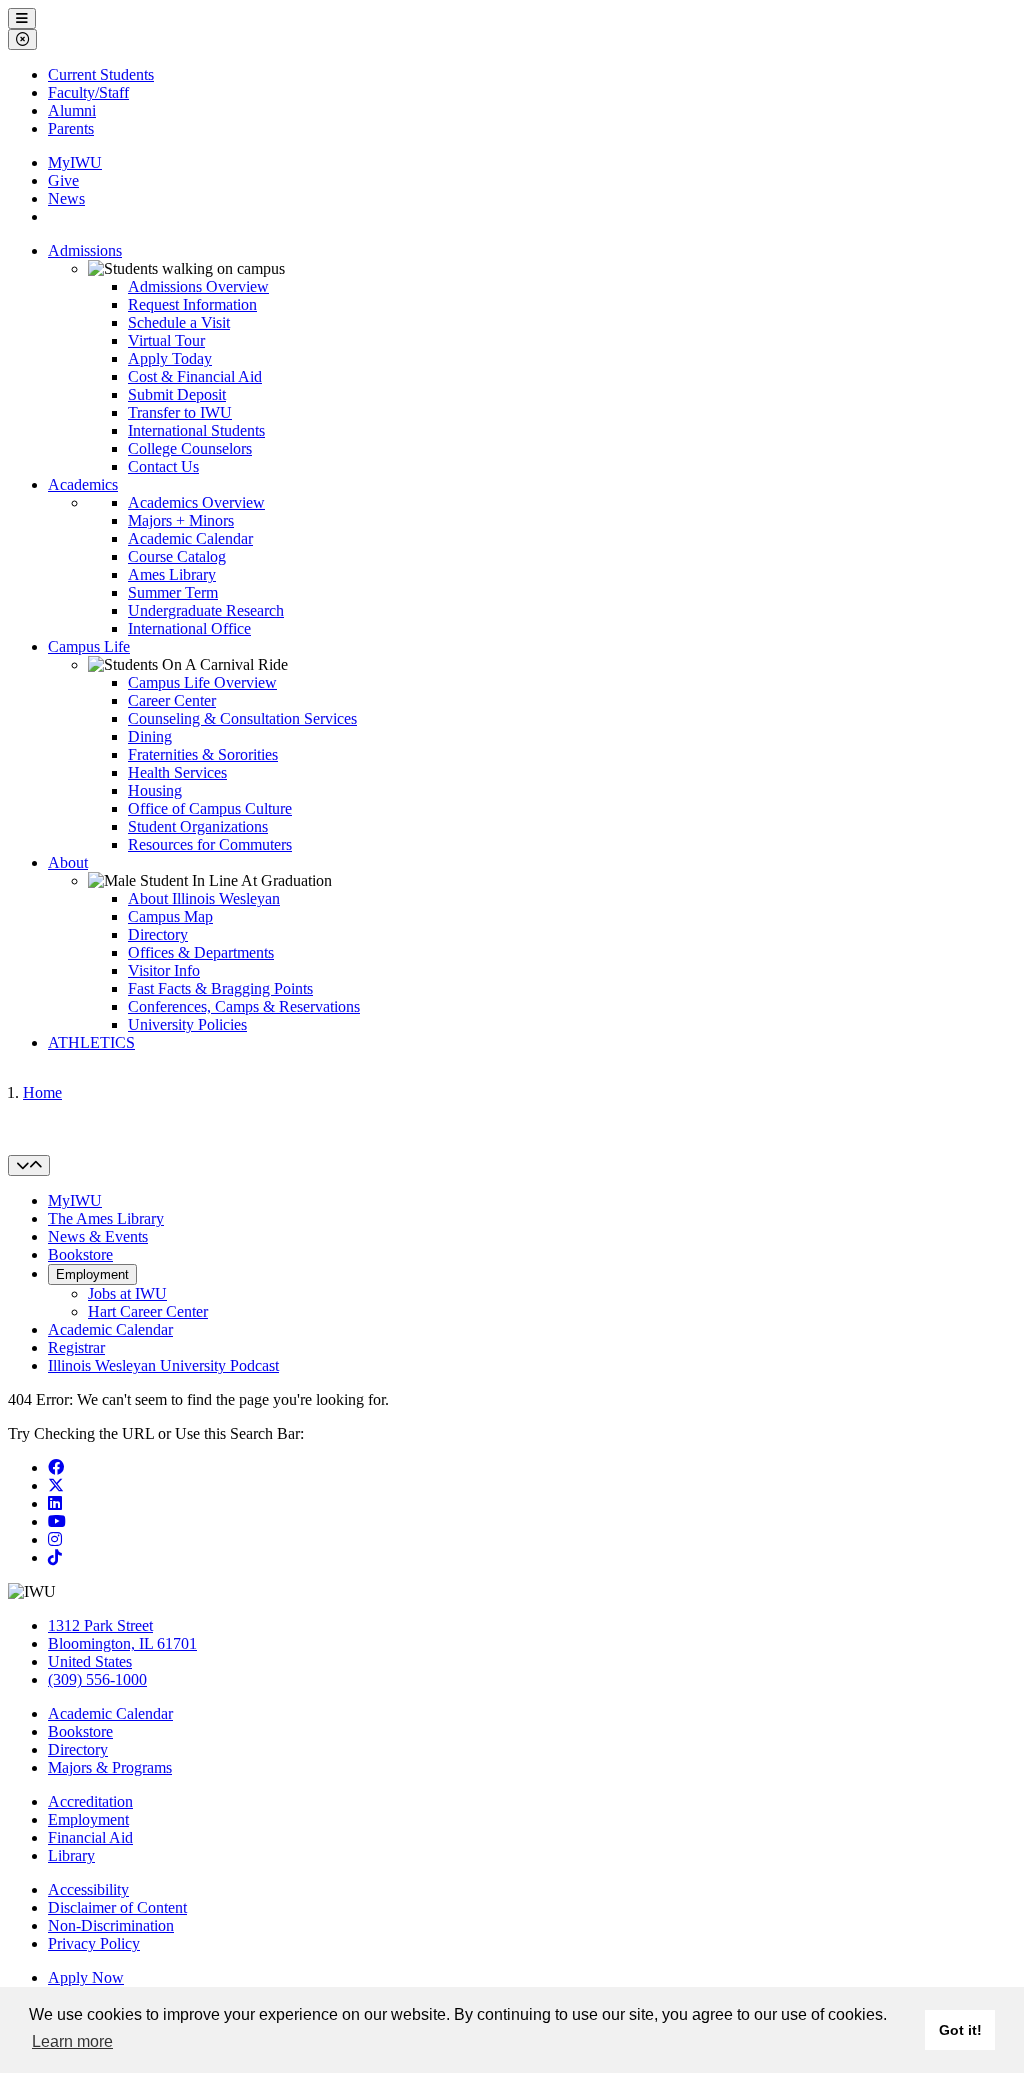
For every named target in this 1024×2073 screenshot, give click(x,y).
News (66, 198)
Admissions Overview (198, 286)
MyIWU (75, 162)
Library (71, 1855)
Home (42, 1092)
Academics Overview (196, 502)
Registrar (76, 1347)
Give (63, 180)
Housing (155, 790)
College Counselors (190, 448)
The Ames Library (106, 1218)
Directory (158, 934)
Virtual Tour (166, 340)
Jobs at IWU (127, 1293)
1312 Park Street (100, 1625)
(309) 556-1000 (97, 1679)
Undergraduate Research (206, 610)
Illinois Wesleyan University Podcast (163, 1365)
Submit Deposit (177, 394)
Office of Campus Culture (210, 808)
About (68, 862)
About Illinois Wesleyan (204, 898)
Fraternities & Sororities (203, 754)
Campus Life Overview (202, 682)
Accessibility (88, 1889)
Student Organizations (198, 826)
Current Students (101, 74)
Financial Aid (90, 1837)
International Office (189, 628)
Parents (71, 128)
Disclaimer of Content (117, 1907)
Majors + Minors (181, 520)
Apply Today (170, 358)
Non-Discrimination (111, 1925)
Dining (150, 736)
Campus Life (89, 646)
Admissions (85, 250)
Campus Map (170, 916)
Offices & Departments (201, 952)
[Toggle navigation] (29, 1165)
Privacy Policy (94, 1943)
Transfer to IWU (180, 412)
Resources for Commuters (210, 844)
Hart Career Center (148, 1311)
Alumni (72, 110)
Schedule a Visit (179, 322)
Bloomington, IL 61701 (122, 1643)
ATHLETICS (91, 1042)
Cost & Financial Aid (195, 376)
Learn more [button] (72, 2041)
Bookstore (80, 1254)
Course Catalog (177, 556)
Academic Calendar (190, 538)
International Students (196, 430)
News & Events (98, 1236)
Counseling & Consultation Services (242, 718)
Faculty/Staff (88, 92)
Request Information (192, 304)
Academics (83, 484)
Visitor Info (164, 970)
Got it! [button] (960, 2030)
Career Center (172, 700)
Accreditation (90, 1801)
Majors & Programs (110, 1767)
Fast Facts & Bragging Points (220, 988)
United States (90, 1661)
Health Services (177, 772)
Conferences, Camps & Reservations (244, 1006)
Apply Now (86, 1977)
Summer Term (173, 592)
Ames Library (172, 574)
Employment (92, 1274)
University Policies (187, 1024)
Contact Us (163, 466)
